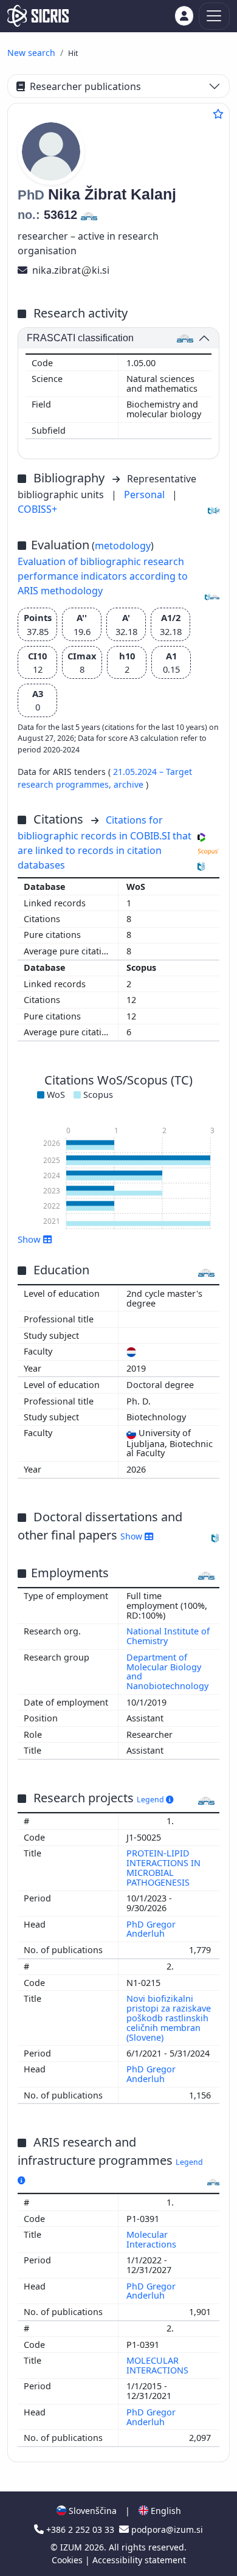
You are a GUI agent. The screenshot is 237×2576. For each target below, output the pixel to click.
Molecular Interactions (153, 2239)
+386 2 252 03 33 (80, 2529)
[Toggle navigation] (214, 16)
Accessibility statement (139, 2560)
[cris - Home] (38, 16)
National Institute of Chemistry (168, 1636)
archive (130, 784)
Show (132, 1536)
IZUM (72, 2547)
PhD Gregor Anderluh (151, 1929)
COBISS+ (37, 509)
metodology (123, 546)
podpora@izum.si (166, 2529)
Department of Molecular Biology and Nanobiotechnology (167, 1672)
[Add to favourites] (218, 114)
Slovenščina (91, 2511)
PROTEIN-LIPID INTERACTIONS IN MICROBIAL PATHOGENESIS (163, 1868)
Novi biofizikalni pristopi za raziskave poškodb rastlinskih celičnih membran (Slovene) (169, 2018)
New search (31, 53)
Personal (146, 495)
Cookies (68, 2560)
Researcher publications (85, 86)
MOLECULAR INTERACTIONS (159, 2365)
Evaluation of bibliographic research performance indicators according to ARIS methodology (103, 576)
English (165, 2511)
